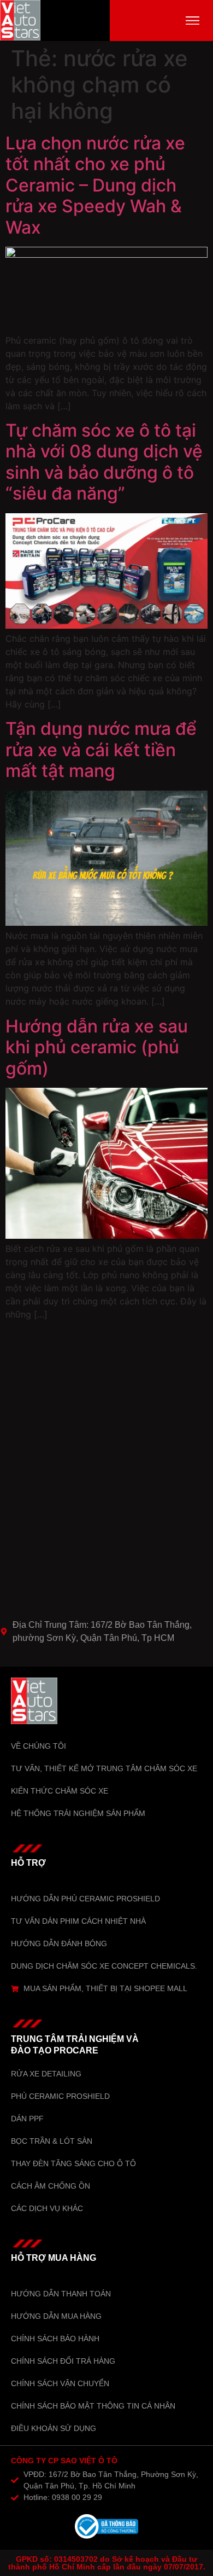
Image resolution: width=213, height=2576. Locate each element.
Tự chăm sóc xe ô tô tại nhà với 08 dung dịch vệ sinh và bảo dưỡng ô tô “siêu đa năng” (104, 462)
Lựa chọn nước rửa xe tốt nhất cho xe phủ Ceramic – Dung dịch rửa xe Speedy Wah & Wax (95, 185)
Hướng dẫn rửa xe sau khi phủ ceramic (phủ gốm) (97, 1047)
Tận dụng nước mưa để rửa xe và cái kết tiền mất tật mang (101, 750)
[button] (193, 21)
